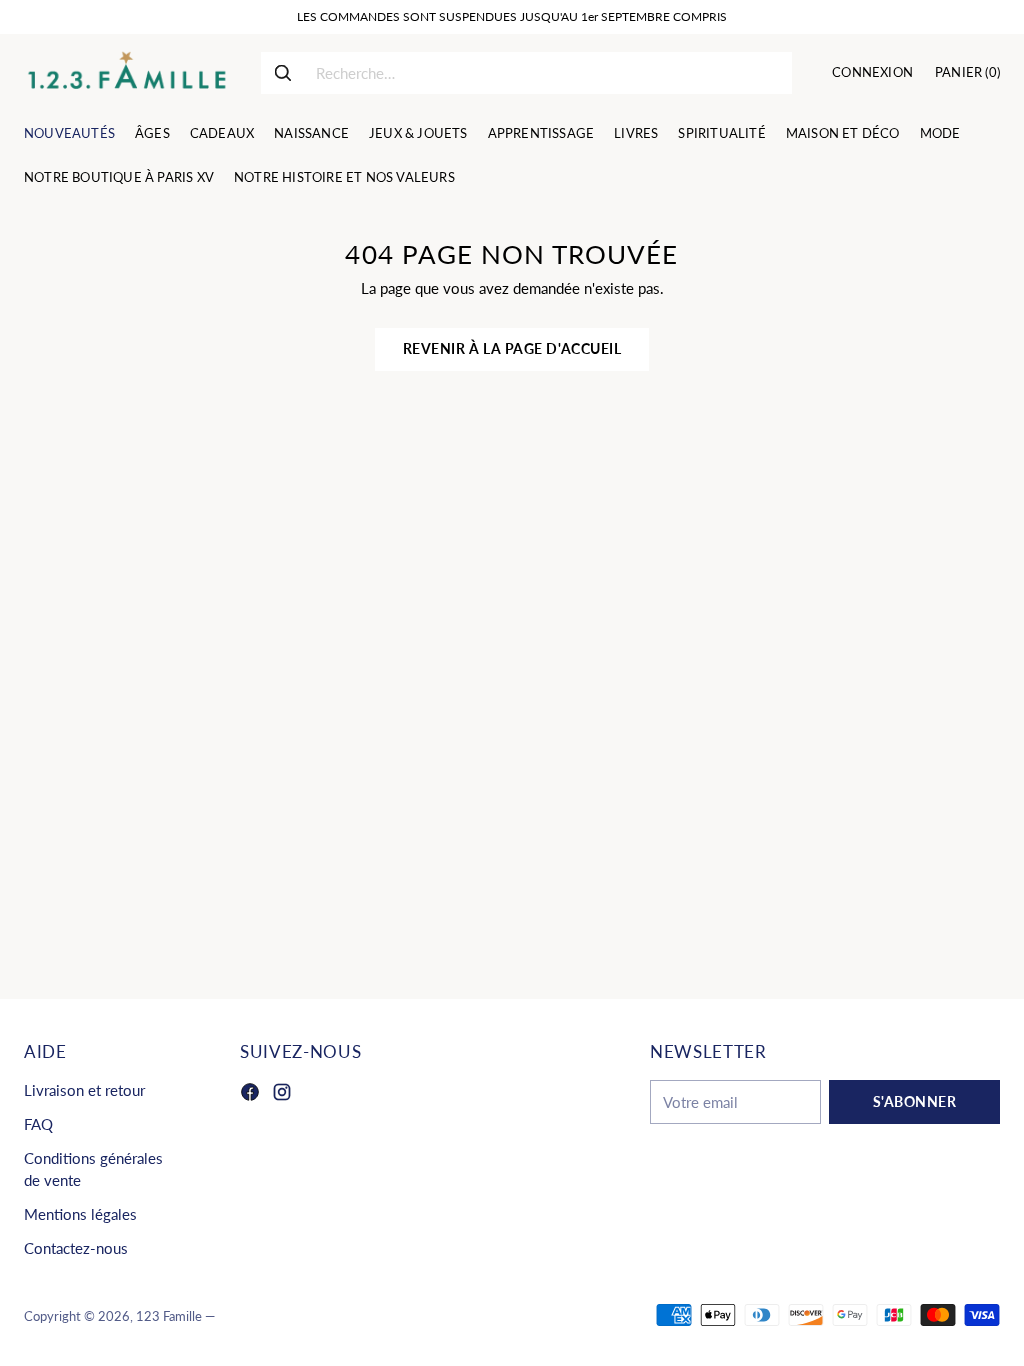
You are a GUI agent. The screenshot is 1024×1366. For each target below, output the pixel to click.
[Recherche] (283, 73)
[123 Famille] (126, 73)
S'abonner (915, 1102)
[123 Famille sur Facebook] (250, 1095)
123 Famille (169, 1316)
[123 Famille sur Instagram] (282, 1095)
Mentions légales (80, 1214)
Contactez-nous (76, 1248)
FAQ (38, 1124)
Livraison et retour (84, 1090)
